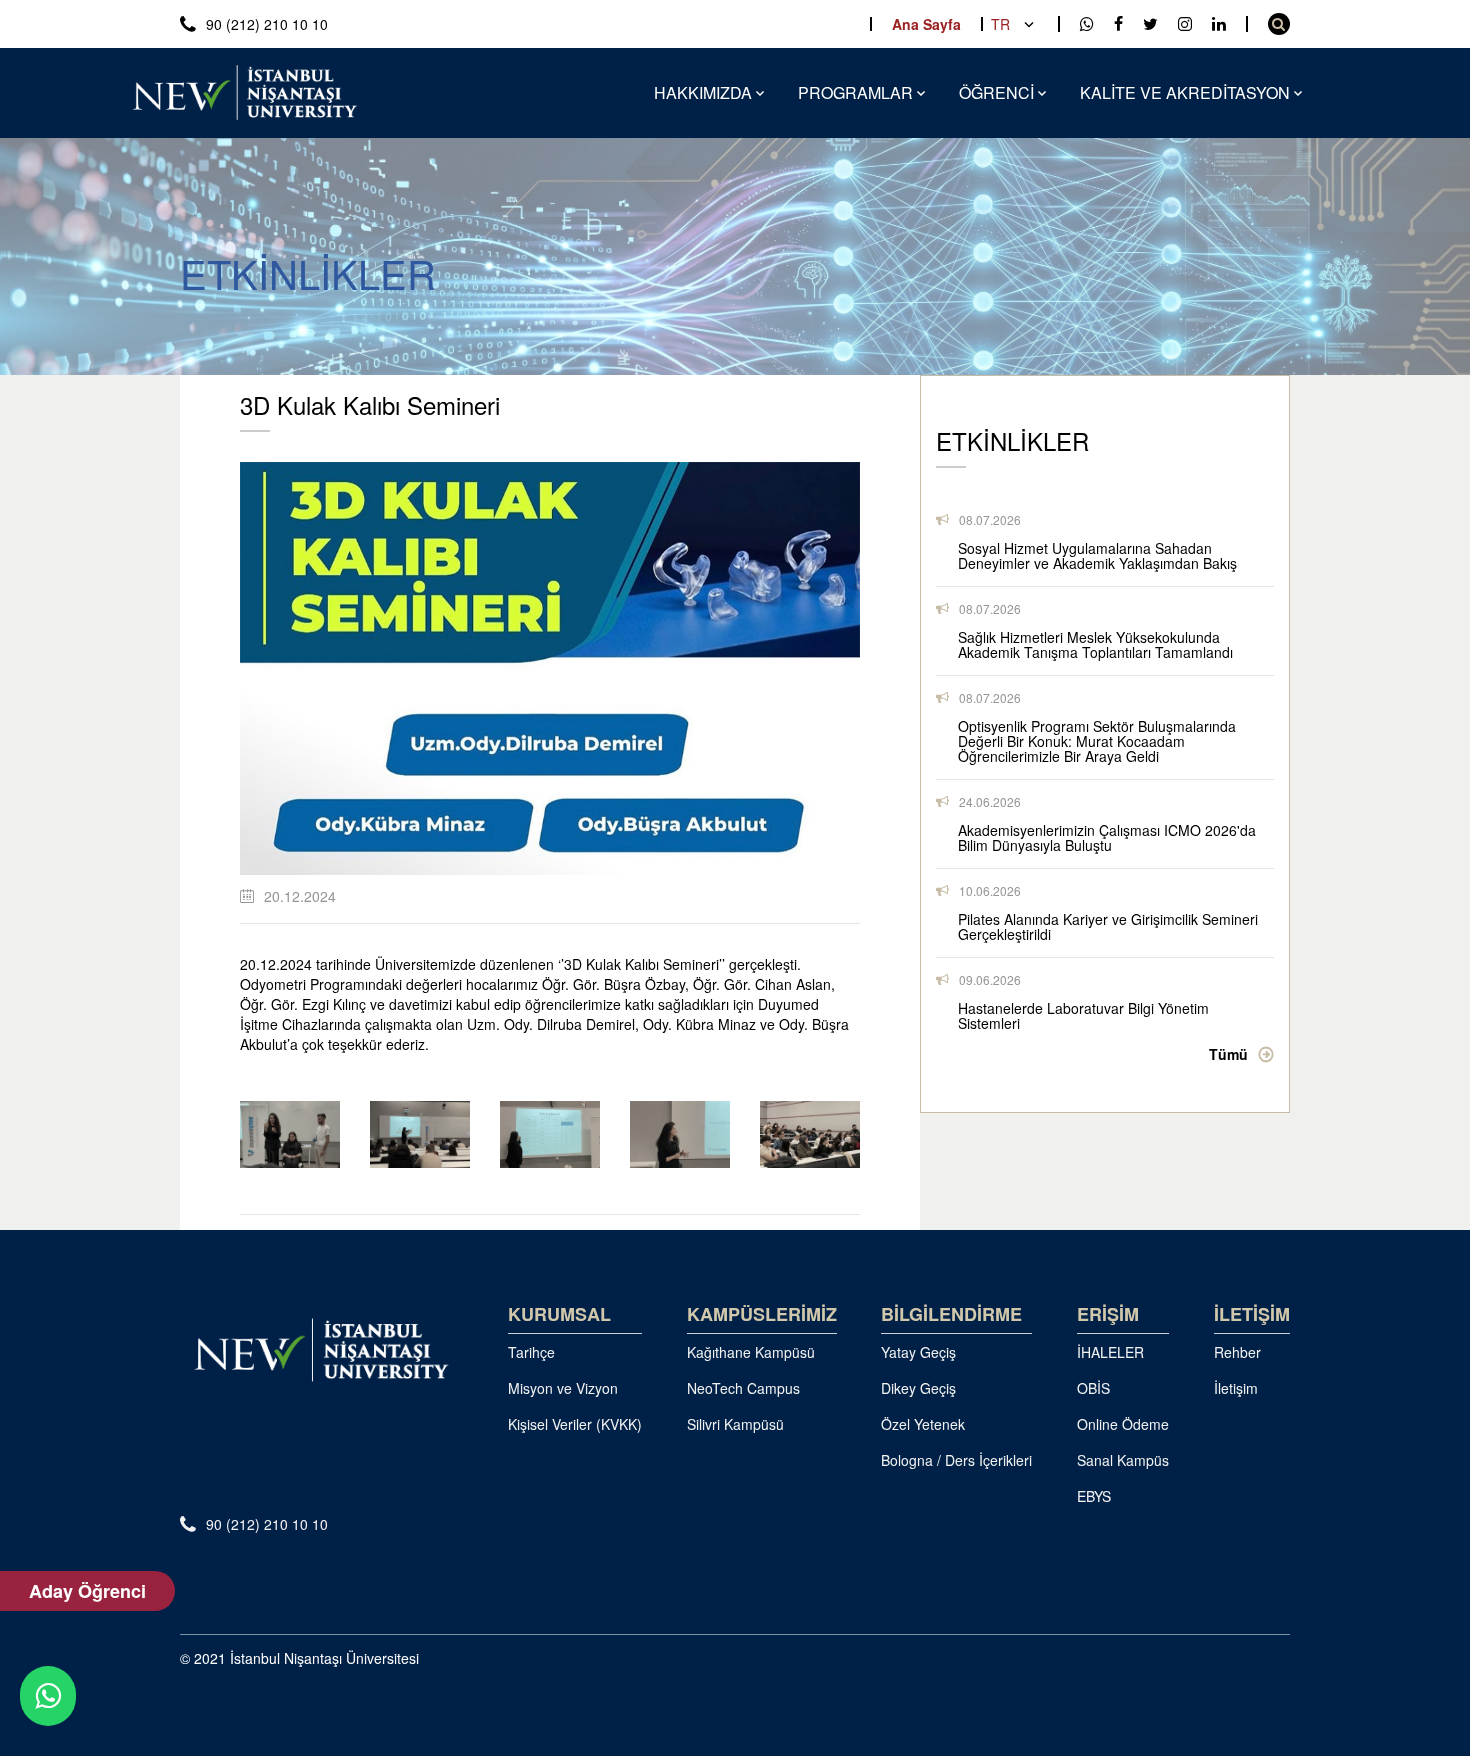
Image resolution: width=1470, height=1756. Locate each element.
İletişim (1236, 1388)
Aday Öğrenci (87, 1591)
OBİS (1093, 1388)
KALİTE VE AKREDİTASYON (1185, 92)
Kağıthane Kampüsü (751, 1352)
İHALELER (1110, 1352)
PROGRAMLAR (855, 92)
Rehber (1237, 1352)
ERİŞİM (1108, 1314)
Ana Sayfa (926, 24)
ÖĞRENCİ (996, 92)
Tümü (1228, 1054)
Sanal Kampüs (1123, 1460)
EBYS (1094, 1496)
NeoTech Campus (743, 1388)
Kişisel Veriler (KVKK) (575, 1424)
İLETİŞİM (1252, 1314)
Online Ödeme (1123, 1424)
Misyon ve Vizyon (563, 1388)
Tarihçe (531, 1352)
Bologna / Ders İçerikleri (956, 1460)
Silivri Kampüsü (735, 1424)
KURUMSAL (559, 1314)
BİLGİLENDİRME (951, 1314)
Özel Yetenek (923, 1424)
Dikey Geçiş (918, 1388)
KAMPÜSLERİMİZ (762, 1314)
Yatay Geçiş (918, 1352)
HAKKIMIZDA (703, 92)
